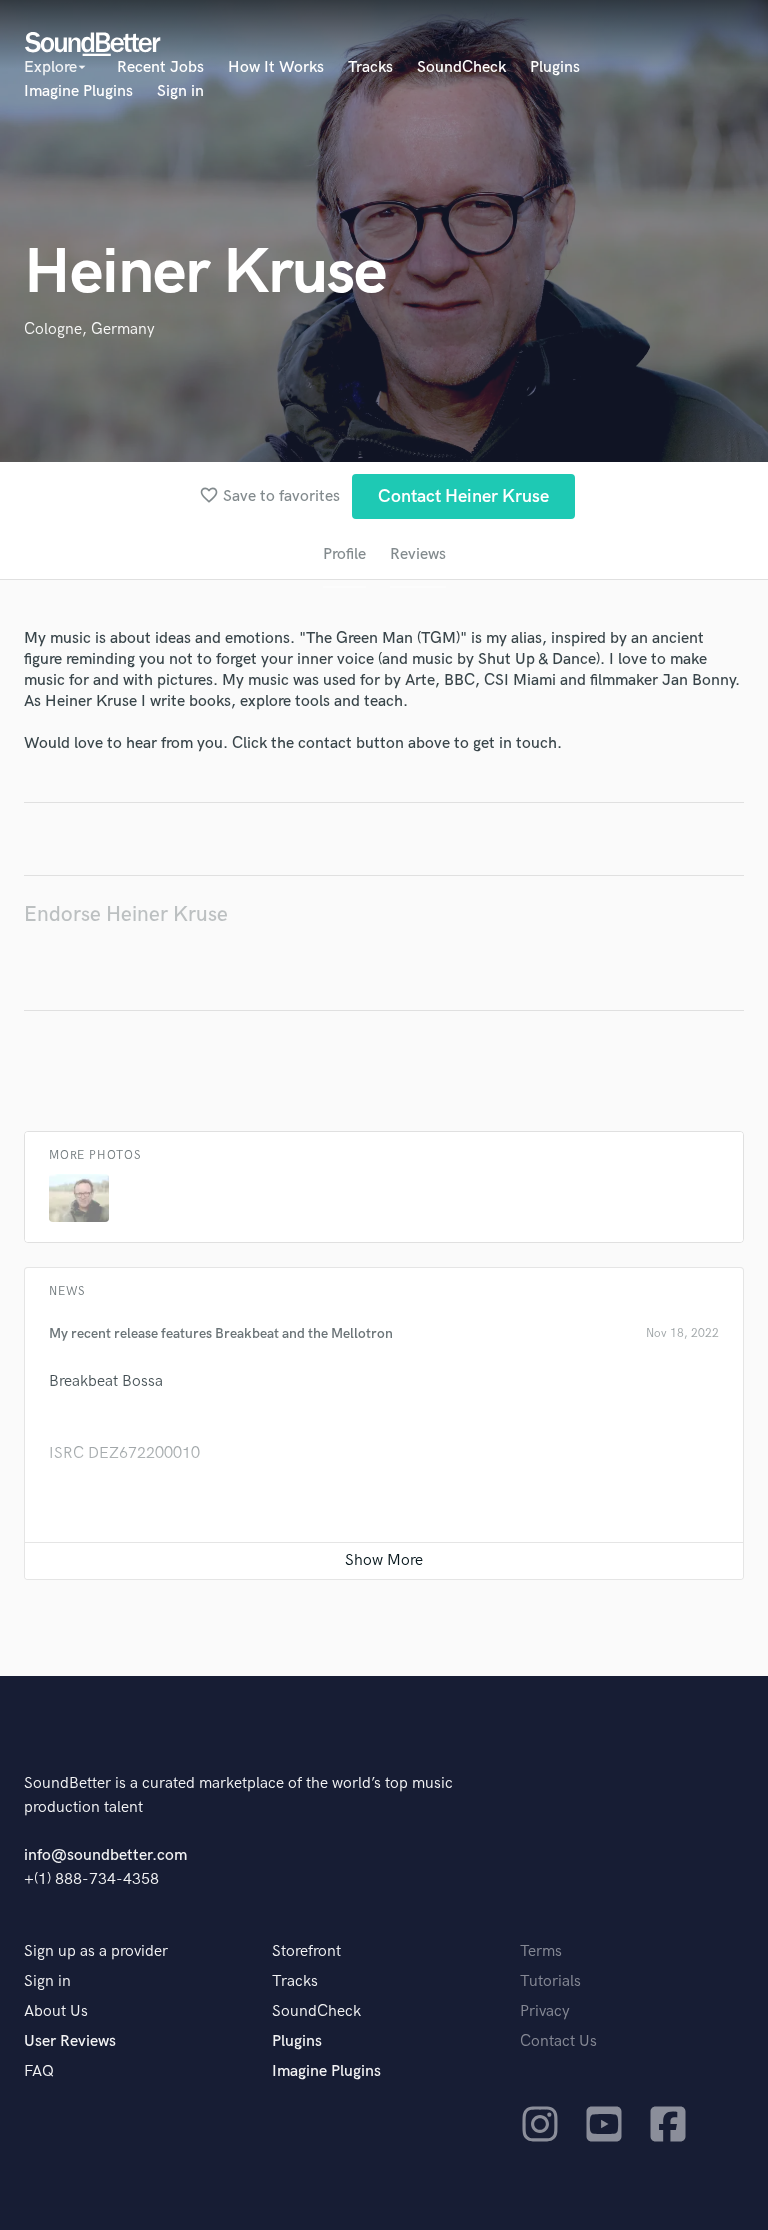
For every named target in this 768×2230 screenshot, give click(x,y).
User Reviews (70, 2041)
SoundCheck (461, 67)
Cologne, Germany (89, 329)
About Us (56, 2011)
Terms (541, 1951)
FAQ (39, 2071)
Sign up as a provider (96, 1951)
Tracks (370, 67)
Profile (344, 554)
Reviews (418, 554)
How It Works (276, 67)
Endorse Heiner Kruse (126, 914)
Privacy (545, 2011)
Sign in (180, 91)
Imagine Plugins (78, 91)
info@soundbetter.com (105, 1855)
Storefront (306, 1951)
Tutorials (550, 1981)
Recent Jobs (160, 67)
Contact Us (558, 2041)
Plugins (555, 67)
